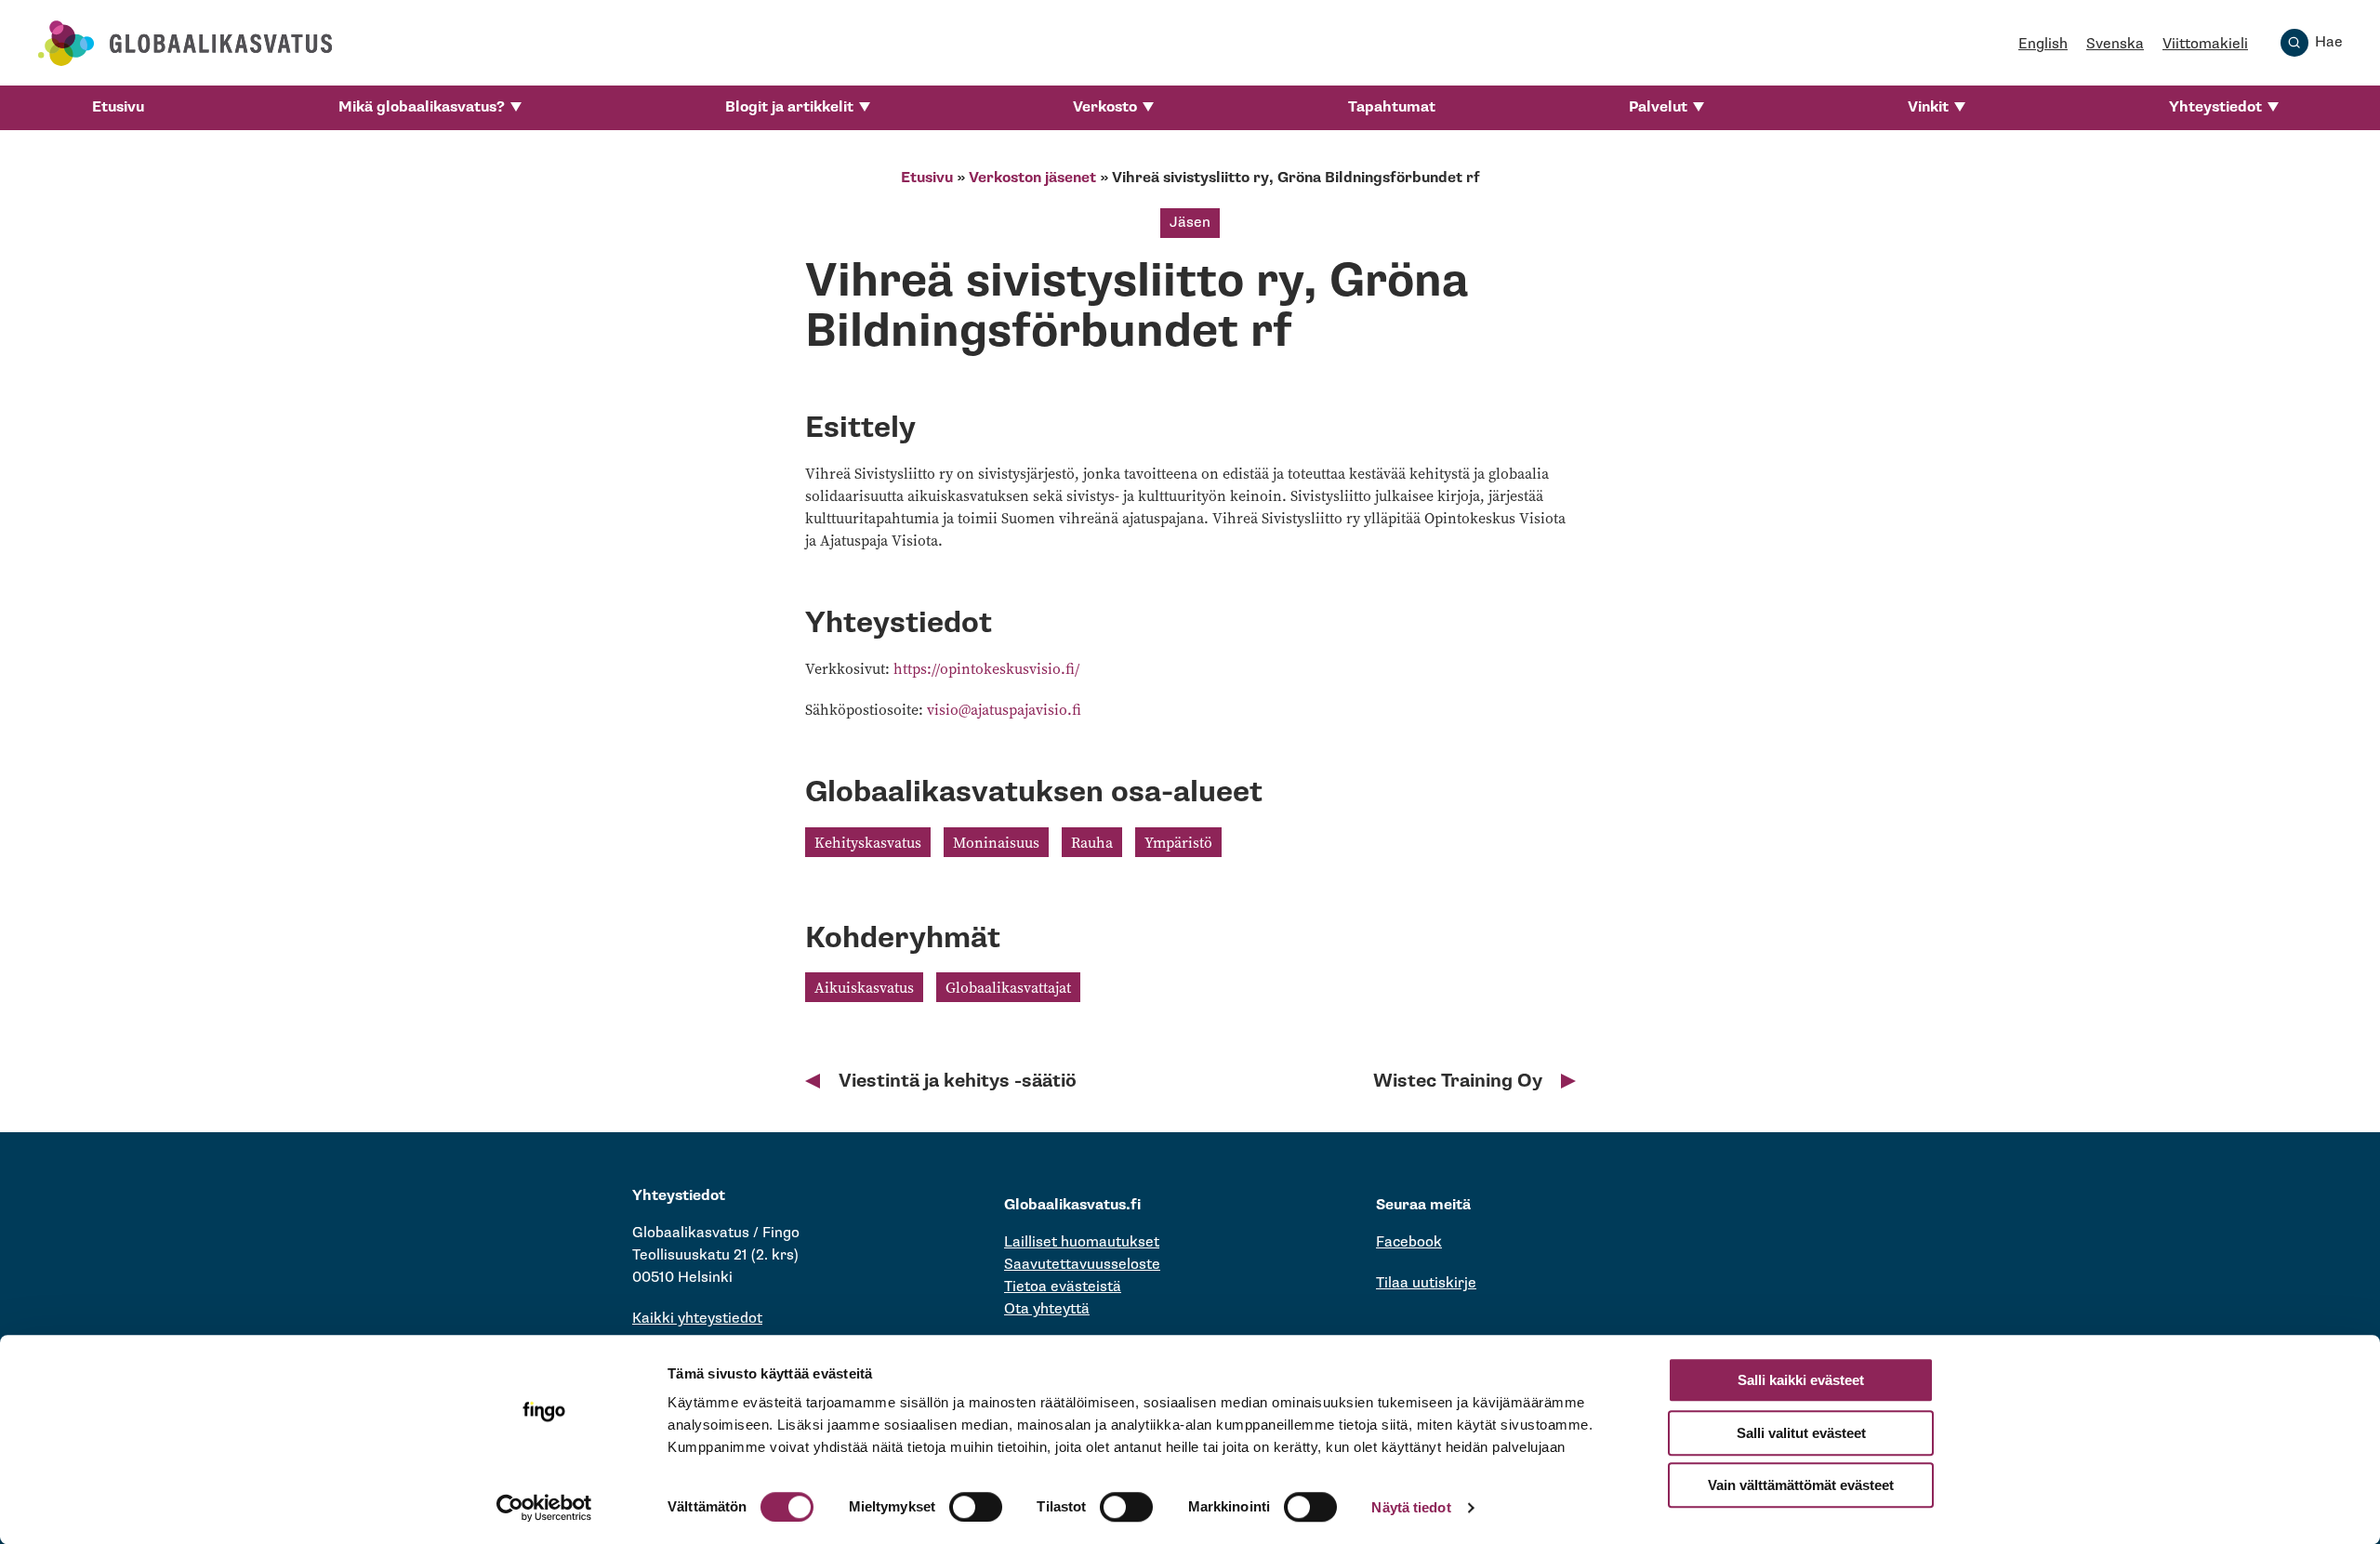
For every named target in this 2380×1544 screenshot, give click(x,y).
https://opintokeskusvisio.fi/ (986, 668)
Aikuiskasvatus (864, 987)
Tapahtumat (1392, 107)
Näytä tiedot (1411, 1507)
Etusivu (118, 107)
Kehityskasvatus (868, 842)
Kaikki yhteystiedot (697, 1319)
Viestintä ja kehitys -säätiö (958, 1081)
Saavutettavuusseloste (1082, 1265)
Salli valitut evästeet (1801, 1433)
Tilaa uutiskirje (1426, 1283)
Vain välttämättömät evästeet (1801, 1485)
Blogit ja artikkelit (789, 107)
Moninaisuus (996, 842)
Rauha (1092, 842)
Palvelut (1658, 107)
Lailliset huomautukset (1082, 1242)
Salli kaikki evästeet (1801, 1380)
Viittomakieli (2205, 44)
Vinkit (1928, 107)
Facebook (1409, 1242)
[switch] (976, 1507)
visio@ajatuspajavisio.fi (1004, 709)
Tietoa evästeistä (1063, 1287)
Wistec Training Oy (1458, 1081)
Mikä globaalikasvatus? (422, 107)
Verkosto (1105, 107)
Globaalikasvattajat (1008, 987)
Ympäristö (1178, 842)
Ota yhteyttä (1047, 1309)
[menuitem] (118, 108)
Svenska (2115, 44)
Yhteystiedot (2215, 107)
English (2043, 44)
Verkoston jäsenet (1032, 178)
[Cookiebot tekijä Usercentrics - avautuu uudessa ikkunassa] (544, 1508)
